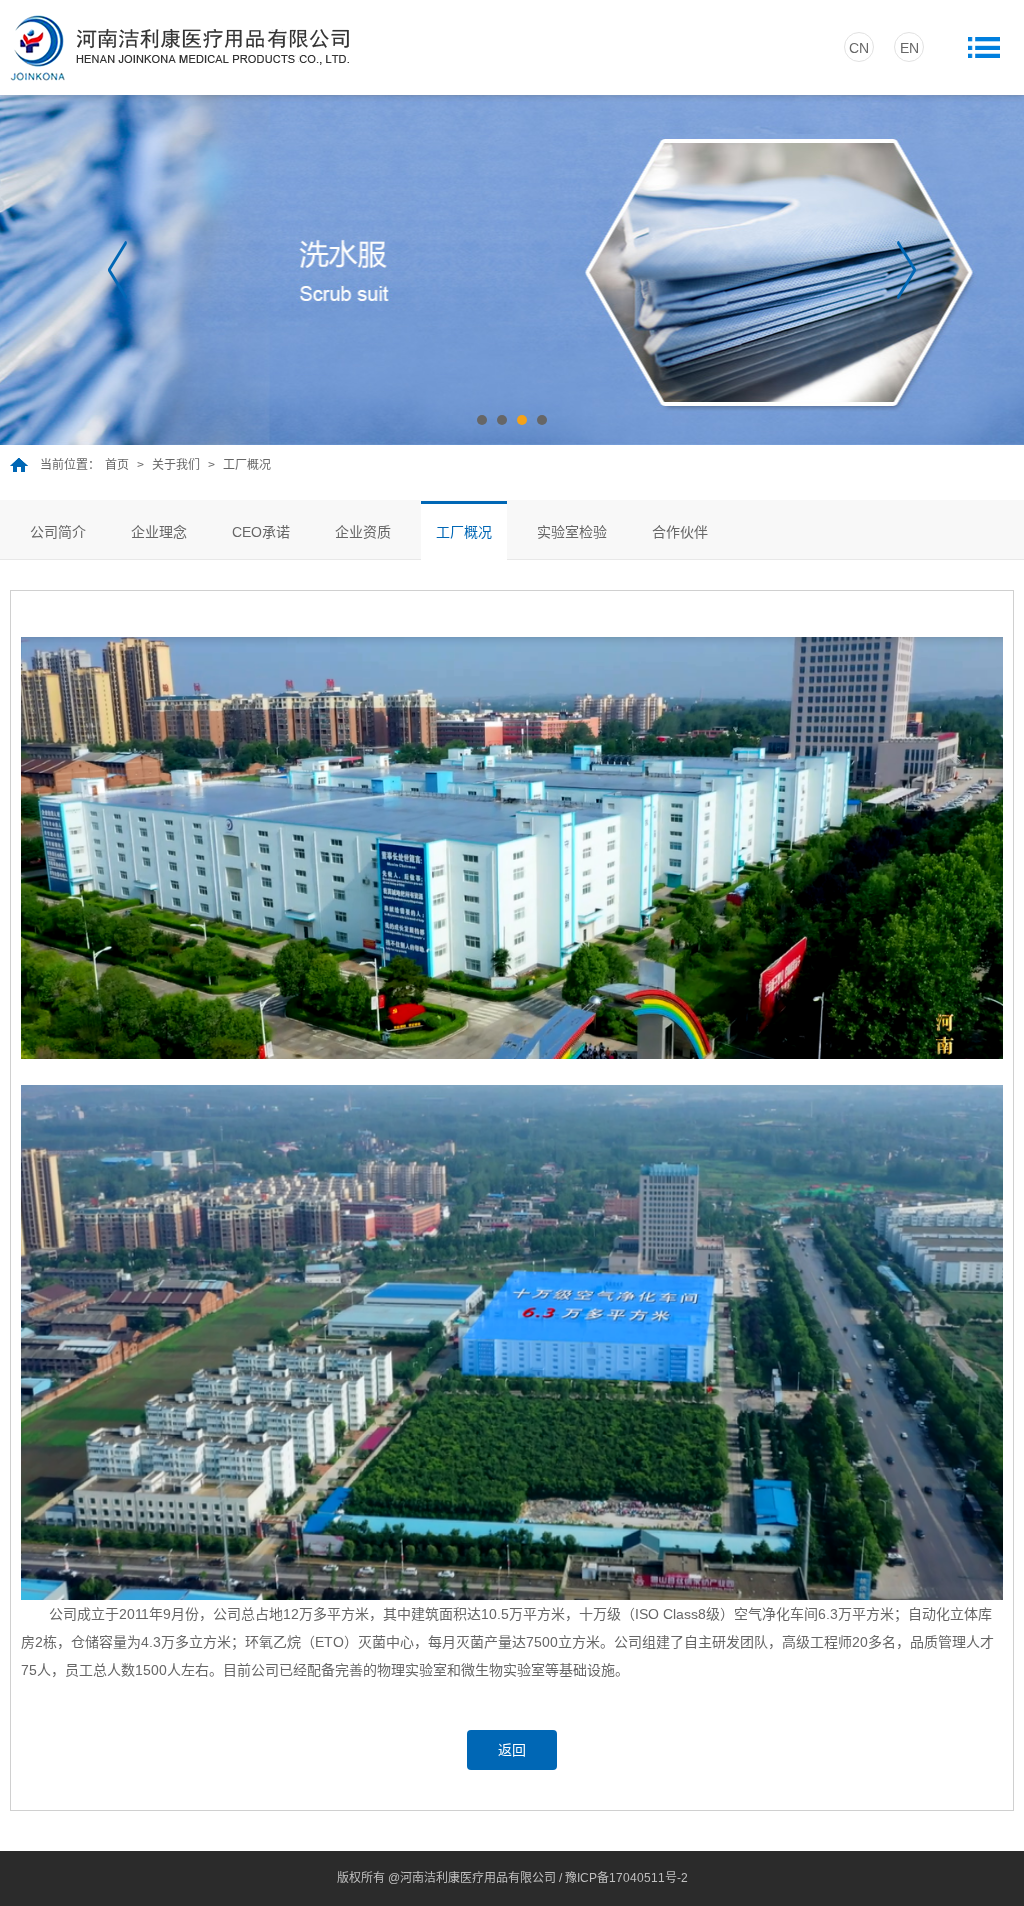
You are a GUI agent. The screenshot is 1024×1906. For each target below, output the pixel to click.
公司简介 (58, 532)
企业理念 (159, 532)
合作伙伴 (680, 532)
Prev (117, 270)
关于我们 (176, 465)
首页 (117, 465)
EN (909, 48)
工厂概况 (464, 532)
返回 (512, 1750)
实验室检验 (572, 532)
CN (859, 48)
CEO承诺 (261, 532)
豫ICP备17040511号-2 (626, 1878)
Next (907, 270)
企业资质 (363, 532)
